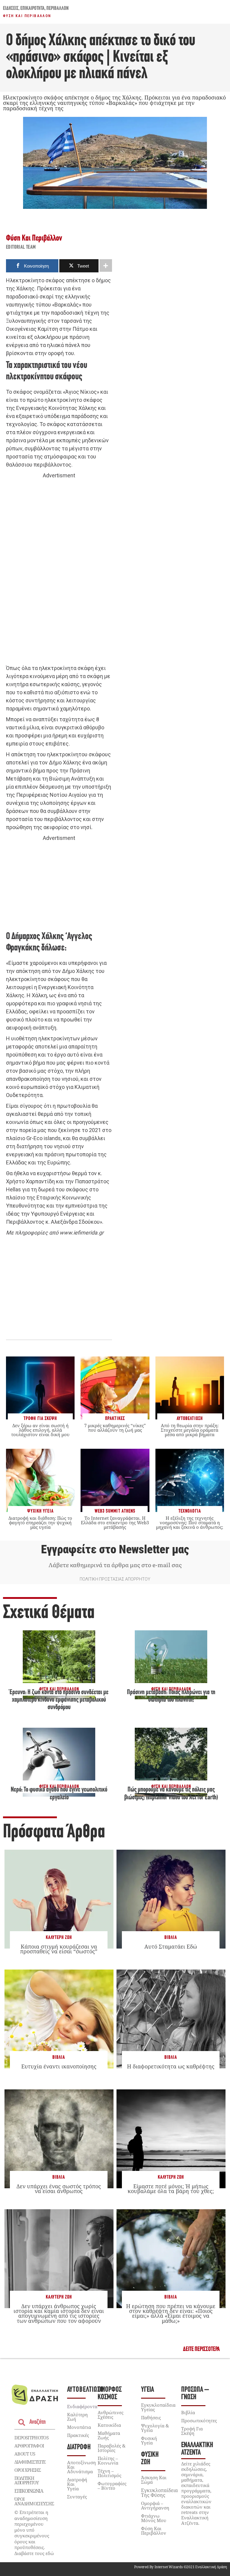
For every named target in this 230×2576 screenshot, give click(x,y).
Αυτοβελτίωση (86, 2390)
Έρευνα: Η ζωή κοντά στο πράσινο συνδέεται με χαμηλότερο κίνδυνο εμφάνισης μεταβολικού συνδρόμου (59, 1700)
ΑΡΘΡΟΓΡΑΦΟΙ (29, 2446)
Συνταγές (77, 2497)
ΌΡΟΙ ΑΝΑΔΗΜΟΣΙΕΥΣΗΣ (34, 2501)
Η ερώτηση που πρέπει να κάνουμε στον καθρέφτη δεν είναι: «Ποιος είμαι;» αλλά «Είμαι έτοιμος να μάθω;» (171, 2313)
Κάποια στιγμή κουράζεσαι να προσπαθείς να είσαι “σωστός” (59, 1949)
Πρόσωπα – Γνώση (195, 2394)
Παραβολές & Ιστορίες (112, 2448)
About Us (25, 2454)
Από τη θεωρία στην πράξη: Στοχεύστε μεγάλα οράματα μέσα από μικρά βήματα (190, 1430)
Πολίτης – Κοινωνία (108, 2460)
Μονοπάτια (79, 2427)
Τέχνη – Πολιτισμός (109, 2473)
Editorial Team (21, 248)
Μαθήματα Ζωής (109, 2435)
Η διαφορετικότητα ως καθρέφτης (171, 2066)
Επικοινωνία (29, 2491)
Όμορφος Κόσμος (110, 2394)
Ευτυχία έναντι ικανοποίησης (59, 2066)
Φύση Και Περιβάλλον (27, 16)
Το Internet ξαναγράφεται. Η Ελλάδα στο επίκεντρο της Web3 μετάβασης (115, 1522)
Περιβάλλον (57, 9)
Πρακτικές (78, 2435)
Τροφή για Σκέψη (192, 2431)
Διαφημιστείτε (30, 2462)
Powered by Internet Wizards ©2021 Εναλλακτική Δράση (181, 2567)
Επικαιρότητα (32, 9)
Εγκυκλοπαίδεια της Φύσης (159, 2493)
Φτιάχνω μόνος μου (154, 2518)
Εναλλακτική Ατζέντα (197, 2449)
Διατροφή (79, 2447)
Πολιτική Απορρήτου (26, 2480)
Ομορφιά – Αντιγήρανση (155, 2505)
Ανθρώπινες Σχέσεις (111, 2415)
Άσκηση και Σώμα (154, 2480)
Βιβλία (171, 1938)
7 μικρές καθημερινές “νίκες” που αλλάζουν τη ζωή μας (115, 1428)
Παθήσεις (151, 2417)
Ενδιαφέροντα (82, 2406)
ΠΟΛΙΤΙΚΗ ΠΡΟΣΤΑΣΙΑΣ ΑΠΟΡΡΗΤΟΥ (115, 1579)
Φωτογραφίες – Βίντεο (112, 2486)
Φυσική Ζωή (150, 2459)
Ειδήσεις (11, 9)
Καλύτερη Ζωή (59, 1938)
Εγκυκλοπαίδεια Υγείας (158, 2407)
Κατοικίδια (109, 2425)
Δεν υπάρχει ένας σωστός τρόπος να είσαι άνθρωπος (59, 2189)
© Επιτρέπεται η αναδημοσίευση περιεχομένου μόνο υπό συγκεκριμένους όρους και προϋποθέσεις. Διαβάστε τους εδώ (34, 2533)
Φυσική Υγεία (149, 2440)
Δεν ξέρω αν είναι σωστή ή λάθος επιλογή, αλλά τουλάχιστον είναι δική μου (40, 1430)
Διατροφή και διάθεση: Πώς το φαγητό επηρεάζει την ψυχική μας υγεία (40, 1522)
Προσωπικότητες (199, 2420)
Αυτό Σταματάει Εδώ (171, 1946)
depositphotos (31, 2438)
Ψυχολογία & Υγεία (155, 2428)
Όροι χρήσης (28, 2470)
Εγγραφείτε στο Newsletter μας (115, 1549)
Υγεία (147, 2390)
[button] (201, 2349)
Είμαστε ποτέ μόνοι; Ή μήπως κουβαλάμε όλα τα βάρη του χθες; (171, 2189)
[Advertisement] (59, 572)
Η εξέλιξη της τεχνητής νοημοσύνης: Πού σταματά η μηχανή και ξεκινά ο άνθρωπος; (190, 1522)
